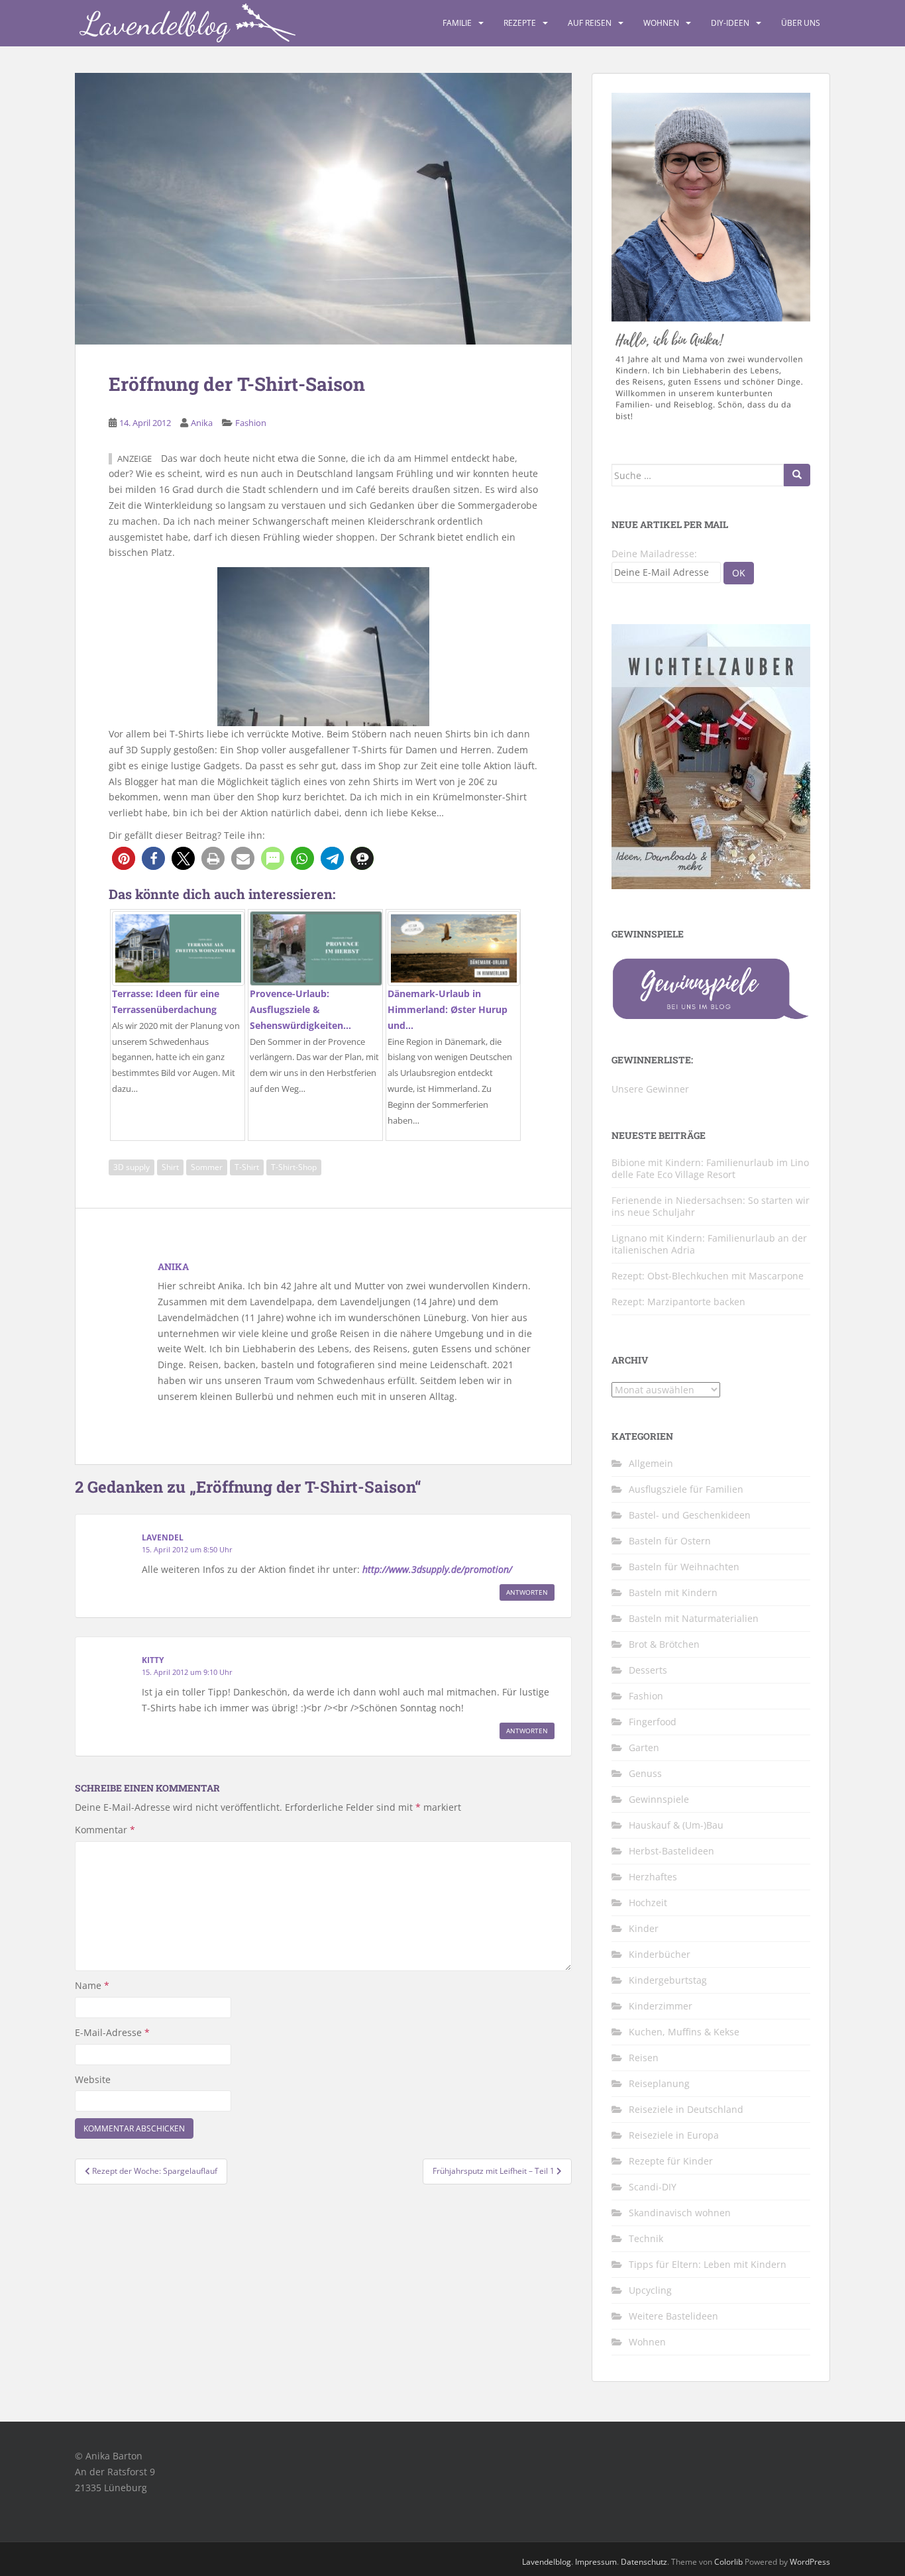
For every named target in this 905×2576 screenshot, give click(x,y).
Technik (646, 2238)
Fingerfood (653, 1722)
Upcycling (650, 2290)
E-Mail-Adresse (112, 2032)
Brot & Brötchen (664, 1644)
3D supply (132, 1167)
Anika (202, 423)
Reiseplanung (659, 2083)
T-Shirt (247, 1167)
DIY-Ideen (730, 23)
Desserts (648, 1670)
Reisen (644, 2058)
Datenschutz (644, 2562)
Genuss (645, 1773)
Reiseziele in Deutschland (686, 2109)
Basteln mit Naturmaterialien (694, 1618)
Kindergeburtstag (668, 1980)
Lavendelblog (547, 2562)
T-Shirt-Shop (294, 1167)
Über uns (801, 23)
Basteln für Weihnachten (684, 1567)
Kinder (644, 1928)
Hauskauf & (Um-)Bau (676, 1825)
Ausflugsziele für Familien (686, 1489)
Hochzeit (648, 1903)
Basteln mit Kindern (673, 1592)
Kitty (153, 1660)
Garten (644, 1747)
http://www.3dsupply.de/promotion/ (437, 1569)
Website (93, 2079)
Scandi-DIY (653, 2187)
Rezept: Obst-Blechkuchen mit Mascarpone (708, 1276)
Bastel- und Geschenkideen (690, 1515)
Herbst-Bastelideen (671, 1851)
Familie (457, 23)
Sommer (207, 1167)
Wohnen (661, 23)
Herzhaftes (653, 1877)
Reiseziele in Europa (674, 2135)
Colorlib (728, 2562)
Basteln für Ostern (670, 1541)
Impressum (596, 2562)
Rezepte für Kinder (671, 2161)
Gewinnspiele (659, 1799)
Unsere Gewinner (650, 1089)
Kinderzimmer (661, 2006)
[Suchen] (797, 475)
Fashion (251, 423)
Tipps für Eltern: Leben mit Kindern (708, 2264)
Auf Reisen (590, 23)
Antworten (527, 1592)
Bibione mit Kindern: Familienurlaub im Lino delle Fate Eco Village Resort (710, 1168)
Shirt (170, 1167)
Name (92, 1985)
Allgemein (651, 1463)
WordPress (810, 2562)
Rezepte (520, 23)
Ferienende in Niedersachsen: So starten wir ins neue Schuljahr (711, 1206)
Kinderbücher (660, 1954)
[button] (124, 858)
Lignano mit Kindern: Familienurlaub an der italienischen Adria (709, 1244)
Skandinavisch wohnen (680, 2213)
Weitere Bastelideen (673, 2316)
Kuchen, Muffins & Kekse (684, 2032)
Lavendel (163, 1537)
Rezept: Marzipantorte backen (678, 1302)
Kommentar (105, 1830)
